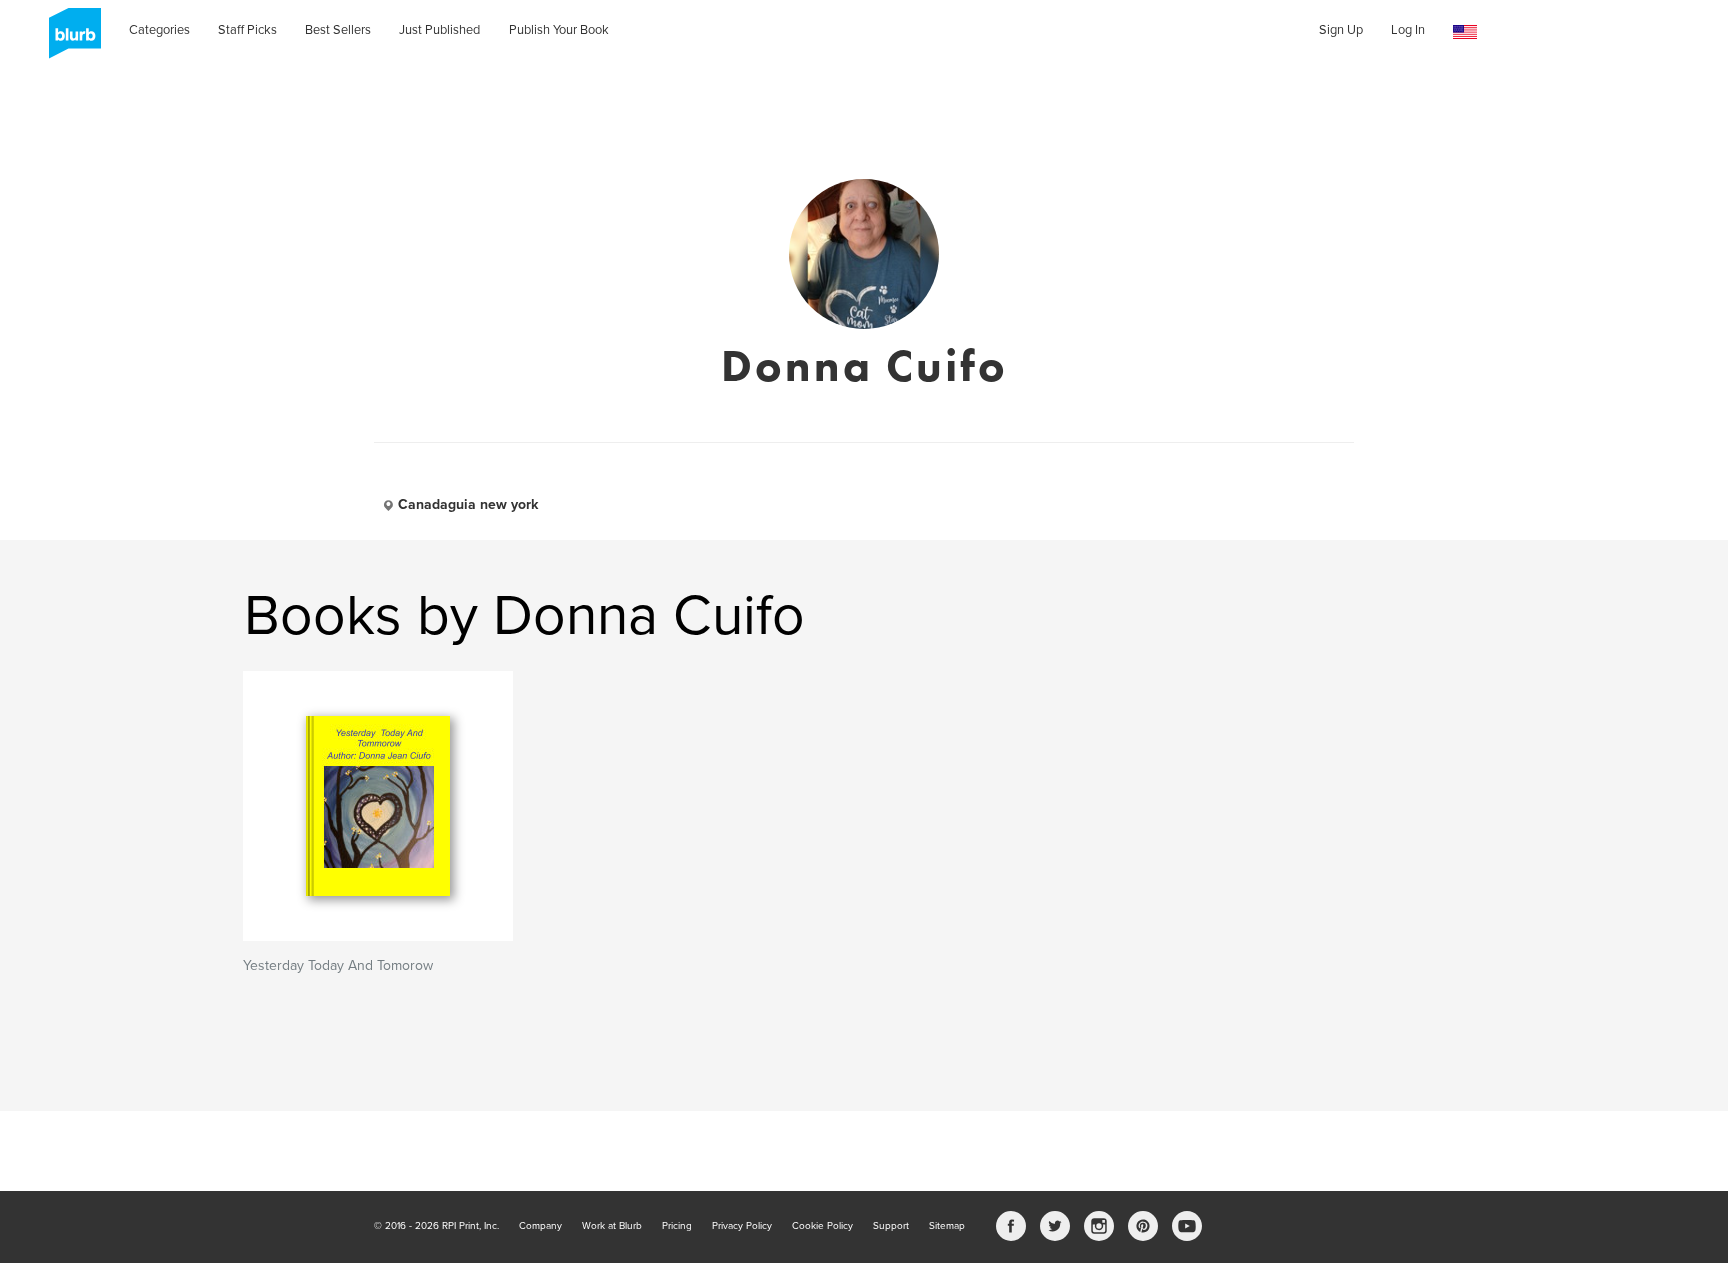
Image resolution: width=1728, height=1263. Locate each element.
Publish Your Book (559, 30)
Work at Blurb (612, 1226)
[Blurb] (69, 40)
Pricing (677, 1226)
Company (540, 1226)
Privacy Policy (742, 1226)
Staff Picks (247, 30)
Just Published (439, 30)
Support (891, 1226)
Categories (159, 30)
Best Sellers (338, 30)
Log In (1408, 30)
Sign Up (1341, 30)
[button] (1465, 32)
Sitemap (947, 1226)
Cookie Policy (822, 1226)
